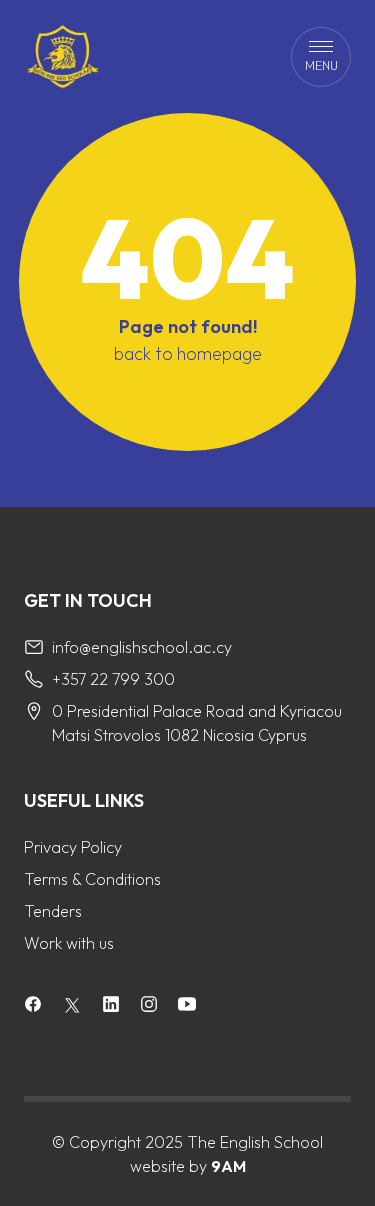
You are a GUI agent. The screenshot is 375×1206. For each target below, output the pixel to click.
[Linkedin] (111, 1006)
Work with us (69, 943)
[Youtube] (187, 1006)
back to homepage (188, 354)
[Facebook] (33, 1006)
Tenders (53, 911)
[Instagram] (149, 1006)
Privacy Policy (73, 847)
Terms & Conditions (92, 879)
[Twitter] (72, 1005)
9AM (228, 1166)
